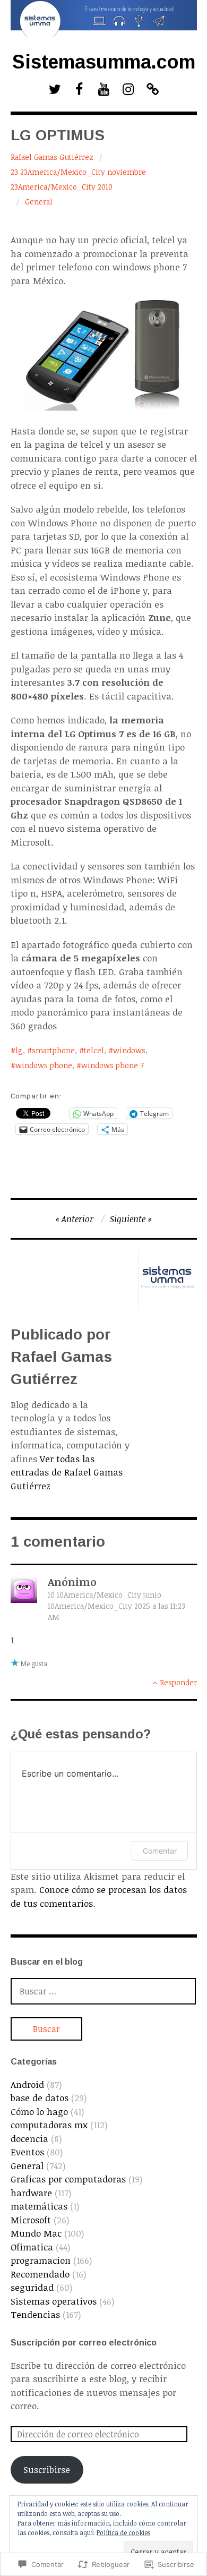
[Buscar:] (103, 1991)
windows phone (44, 1065)
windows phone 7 (113, 1065)
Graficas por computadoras (68, 2179)
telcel (94, 1050)
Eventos (27, 2152)
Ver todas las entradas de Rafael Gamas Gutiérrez (67, 1472)
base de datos (40, 2098)
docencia (29, 2139)
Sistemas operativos (54, 2301)
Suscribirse (47, 2470)
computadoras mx (49, 2125)
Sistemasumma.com (104, 62)
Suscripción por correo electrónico (84, 2343)
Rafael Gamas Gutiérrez (52, 157)
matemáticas (39, 2206)
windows (129, 1050)
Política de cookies (123, 2532)
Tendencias (35, 2314)
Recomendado (40, 2274)
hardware (31, 2193)
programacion (41, 2260)
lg (19, 1050)
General (39, 202)
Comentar (160, 1851)
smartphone (53, 1050)
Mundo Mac (36, 2233)
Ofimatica (32, 2247)
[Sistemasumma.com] (104, 18)
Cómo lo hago (39, 2112)
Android (27, 2084)
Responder (178, 1682)
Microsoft (31, 2220)
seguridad (32, 2287)
